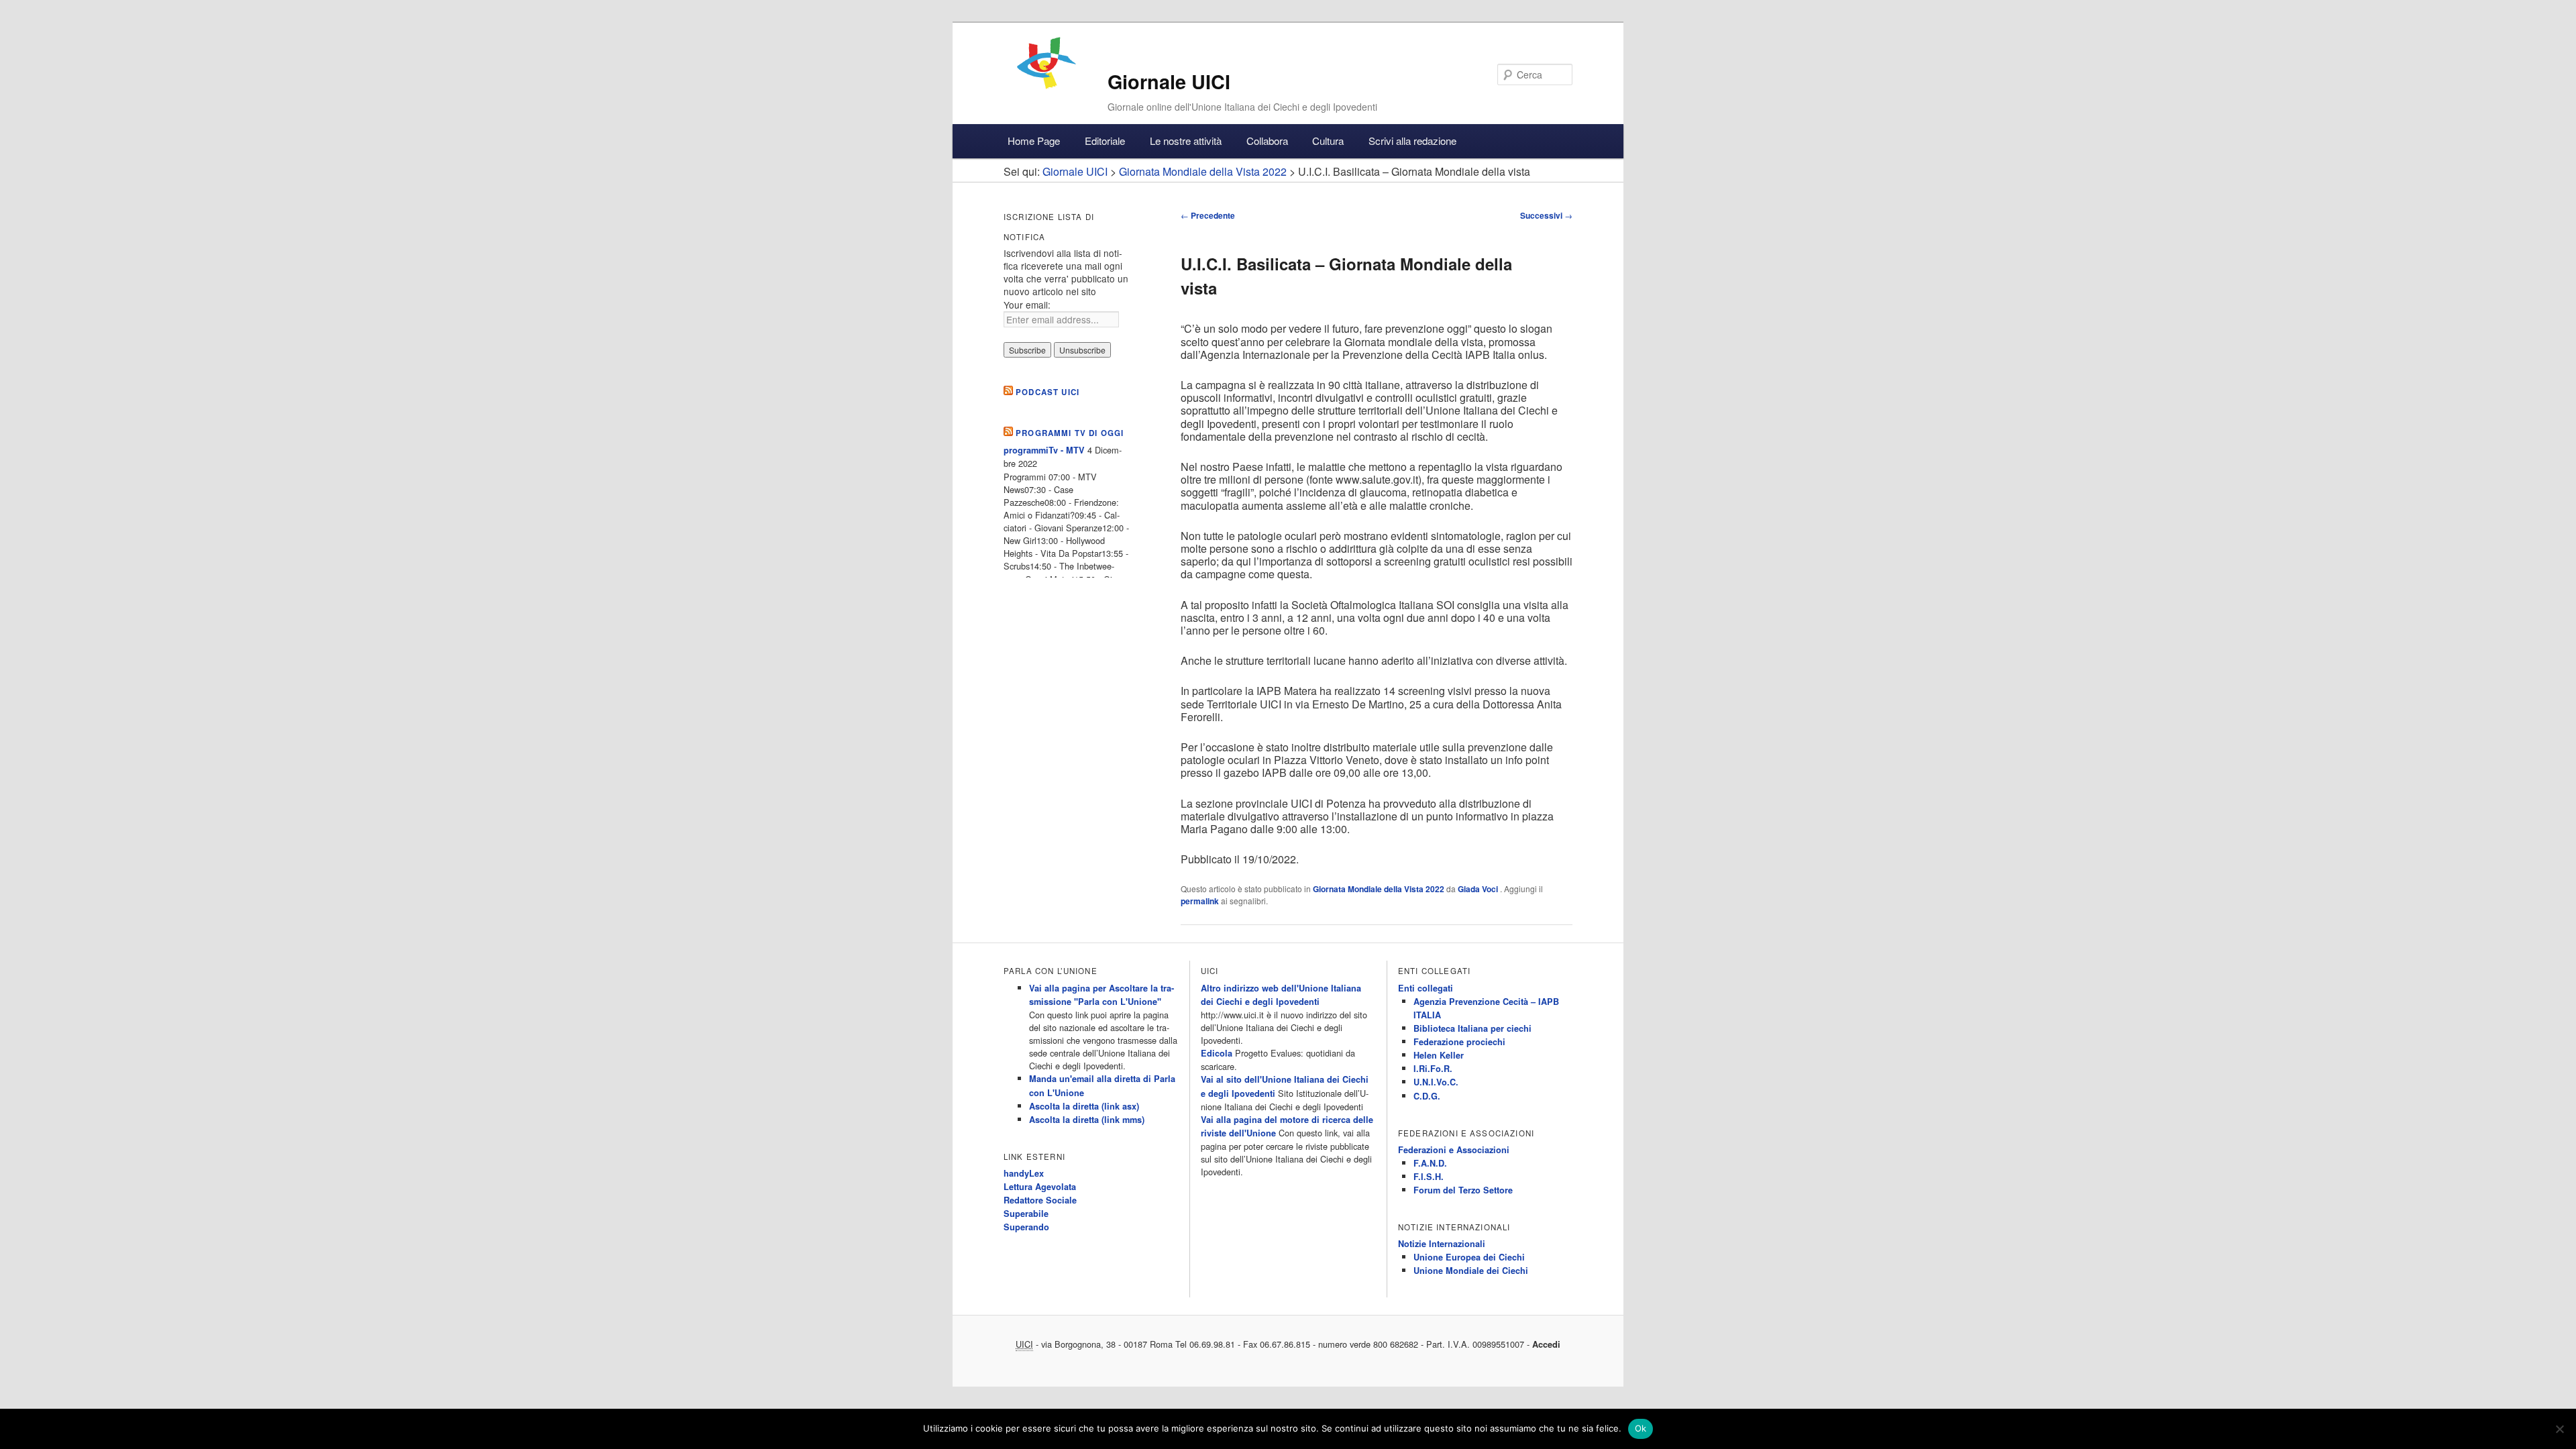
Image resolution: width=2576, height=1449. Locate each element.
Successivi (1546, 215)
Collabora (1267, 141)
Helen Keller (1439, 1055)
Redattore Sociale (1040, 1200)
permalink (1200, 901)
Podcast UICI (1048, 392)
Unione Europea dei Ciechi (1469, 1257)
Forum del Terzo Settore (1463, 1190)
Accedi (1546, 1344)
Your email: (1027, 305)
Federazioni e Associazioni (1454, 1150)
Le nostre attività (1186, 141)
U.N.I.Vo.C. (1436, 1082)
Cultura (1328, 141)
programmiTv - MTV (1044, 450)
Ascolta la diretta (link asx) (1084, 1106)
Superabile (1026, 1214)
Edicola (1217, 1053)
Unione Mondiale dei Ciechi (1471, 1271)
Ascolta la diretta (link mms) (1087, 1120)
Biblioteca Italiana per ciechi (1472, 1028)
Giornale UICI (1169, 82)
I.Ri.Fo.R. (1433, 1069)
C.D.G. (1427, 1096)
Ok (1641, 1428)
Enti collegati (1426, 988)
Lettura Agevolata (1040, 1187)
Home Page (1034, 141)
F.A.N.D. (1430, 1163)
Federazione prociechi (1459, 1042)
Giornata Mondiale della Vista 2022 (1379, 889)
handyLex (1024, 1173)
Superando (1026, 1227)
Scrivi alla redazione (1412, 141)
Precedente (1208, 215)
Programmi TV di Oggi (1070, 433)
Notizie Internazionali (1442, 1244)
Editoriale (1105, 141)
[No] (2559, 1429)
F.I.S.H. (1429, 1177)
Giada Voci (1479, 889)
